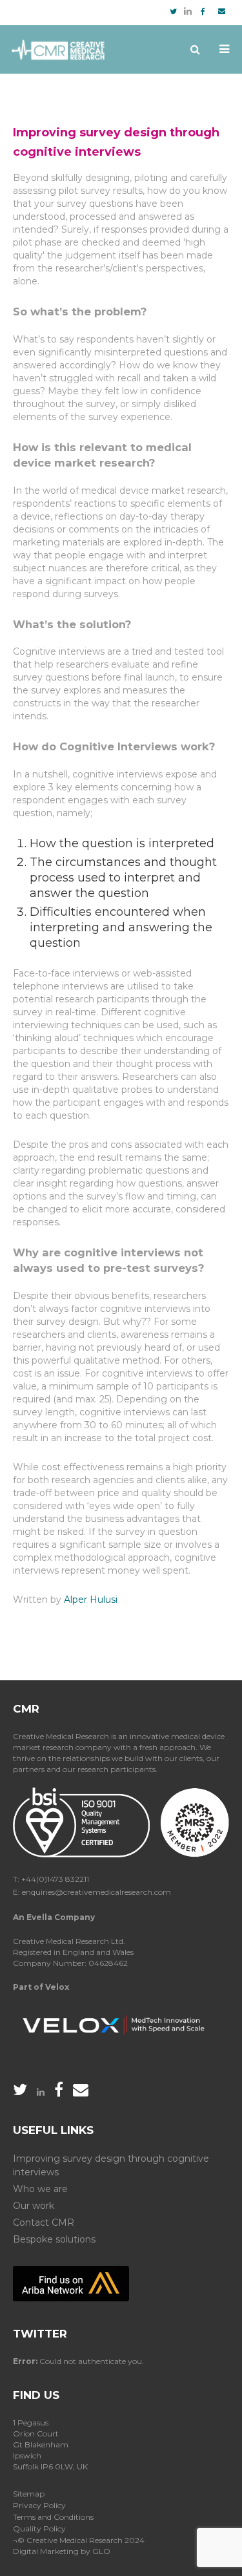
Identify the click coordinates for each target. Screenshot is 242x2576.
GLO (101, 2551)
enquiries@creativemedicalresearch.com (96, 1892)
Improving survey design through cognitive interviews (111, 2165)
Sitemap (29, 2494)
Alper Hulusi (91, 1599)
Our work (34, 2206)
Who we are (40, 2189)
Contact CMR (44, 2222)
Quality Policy (39, 2528)
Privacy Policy (39, 2505)
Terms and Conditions (53, 2517)
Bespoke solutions (54, 2239)
